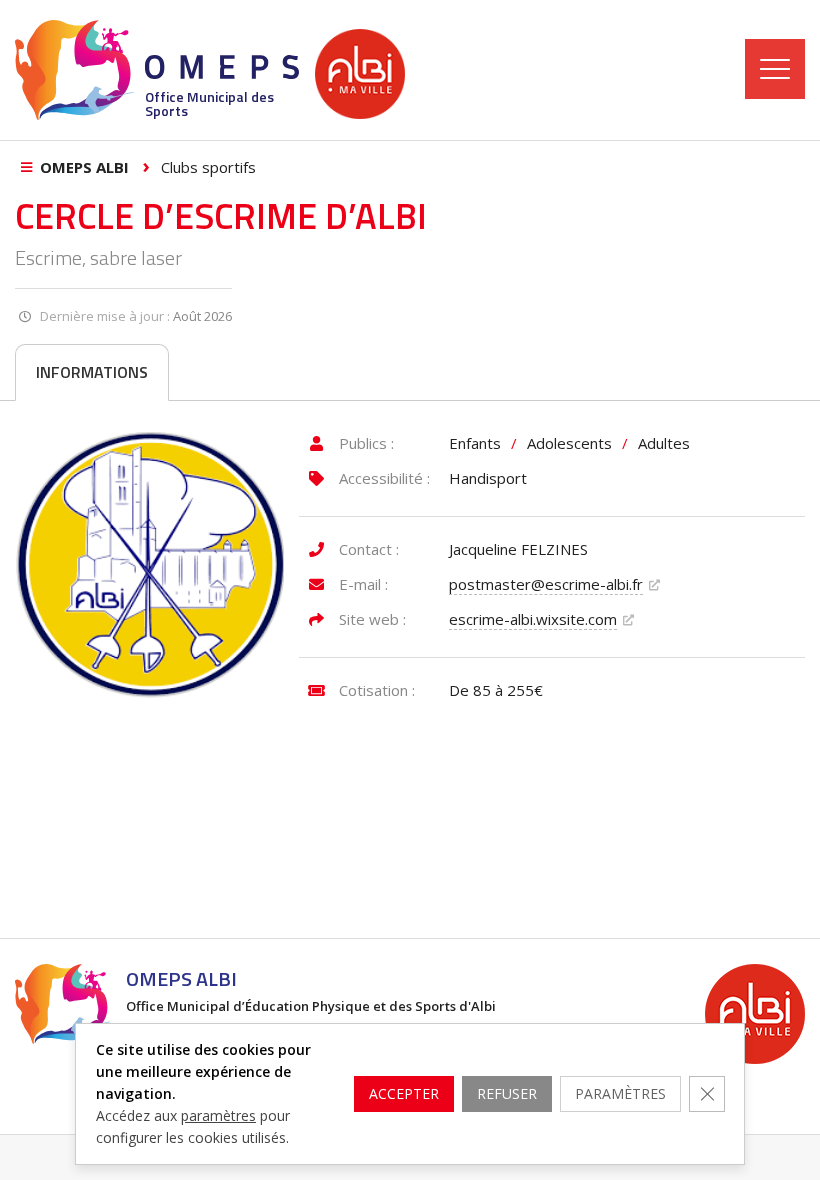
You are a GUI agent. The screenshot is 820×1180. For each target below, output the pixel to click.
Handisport (488, 478)
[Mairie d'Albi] (360, 74)
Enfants (475, 443)
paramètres (218, 1115)
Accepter (404, 1093)
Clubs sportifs (208, 167)
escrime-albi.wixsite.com (533, 619)
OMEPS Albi (84, 167)
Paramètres (620, 1093)
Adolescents (569, 443)
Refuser (507, 1093)
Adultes (664, 443)
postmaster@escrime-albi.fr (546, 584)
